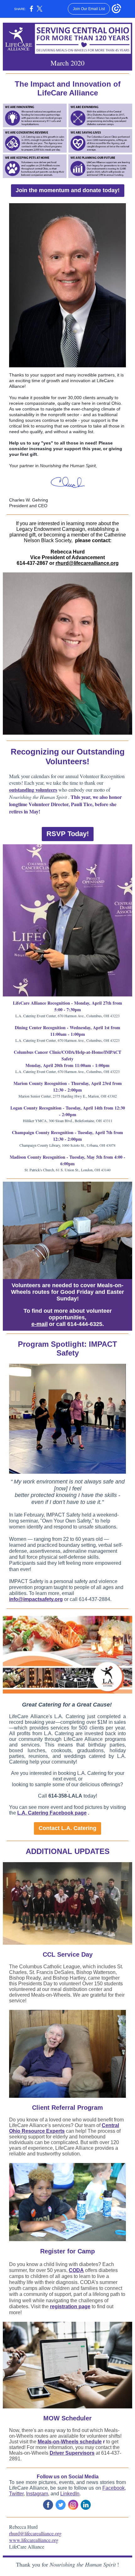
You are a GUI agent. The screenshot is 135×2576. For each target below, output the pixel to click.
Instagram (37, 2494)
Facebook (113, 2488)
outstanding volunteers (33, 790)
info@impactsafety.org (36, 1599)
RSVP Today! (68, 834)
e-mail (40, 1324)
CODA (76, 2270)
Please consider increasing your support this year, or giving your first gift (66, 449)
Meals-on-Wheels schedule (70, 2442)
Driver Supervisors (72, 2453)
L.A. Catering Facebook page (52, 1813)
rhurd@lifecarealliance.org (87, 563)
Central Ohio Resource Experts (64, 2128)
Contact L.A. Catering (67, 1828)
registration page (70, 2306)
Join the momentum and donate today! (68, 190)
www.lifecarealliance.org (34, 2540)
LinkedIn (70, 2494)
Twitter (16, 2494)
